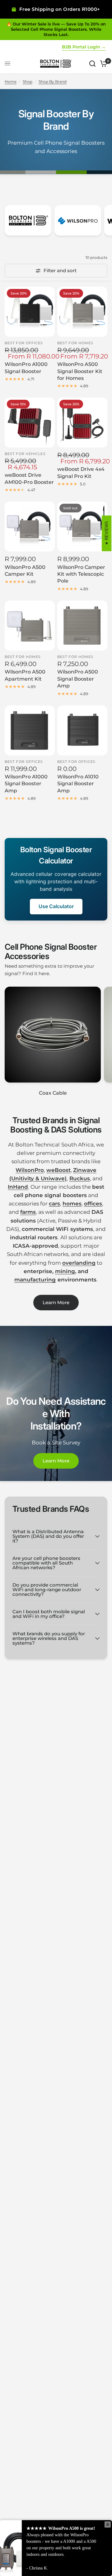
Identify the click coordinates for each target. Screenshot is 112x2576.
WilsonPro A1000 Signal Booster (26, 368)
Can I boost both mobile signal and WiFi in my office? (49, 1614)
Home (11, 81)
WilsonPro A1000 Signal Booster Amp (26, 784)
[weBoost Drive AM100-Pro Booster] (30, 423)
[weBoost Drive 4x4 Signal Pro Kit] (82, 423)
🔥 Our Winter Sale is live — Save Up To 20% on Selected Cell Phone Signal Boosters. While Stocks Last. (56, 29)
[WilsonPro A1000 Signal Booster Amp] (30, 730)
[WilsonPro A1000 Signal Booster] (30, 312)
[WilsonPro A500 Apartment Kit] (30, 626)
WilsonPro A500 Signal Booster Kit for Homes (80, 371)
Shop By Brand (53, 81)
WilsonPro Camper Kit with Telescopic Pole (81, 574)
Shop (28, 81)
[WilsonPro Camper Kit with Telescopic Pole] (82, 527)
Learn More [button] (56, 1461)
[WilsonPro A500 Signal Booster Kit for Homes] (82, 312)
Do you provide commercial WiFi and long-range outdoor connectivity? (47, 1590)
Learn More (56, 1302)
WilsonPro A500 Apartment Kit (25, 675)
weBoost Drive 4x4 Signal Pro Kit (81, 473)
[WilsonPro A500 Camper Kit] (30, 527)
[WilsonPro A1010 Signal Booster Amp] (82, 730)
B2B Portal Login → (84, 47)
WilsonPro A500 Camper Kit (25, 571)
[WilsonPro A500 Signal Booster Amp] (82, 626)
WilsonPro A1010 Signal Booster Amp (78, 784)
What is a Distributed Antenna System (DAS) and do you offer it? (48, 1536)
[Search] (92, 64)
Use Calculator (56, 906)
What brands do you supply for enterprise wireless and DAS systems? (49, 1638)
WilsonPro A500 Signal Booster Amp (78, 679)
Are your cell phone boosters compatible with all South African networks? (46, 1563)
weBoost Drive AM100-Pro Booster (29, 478)
